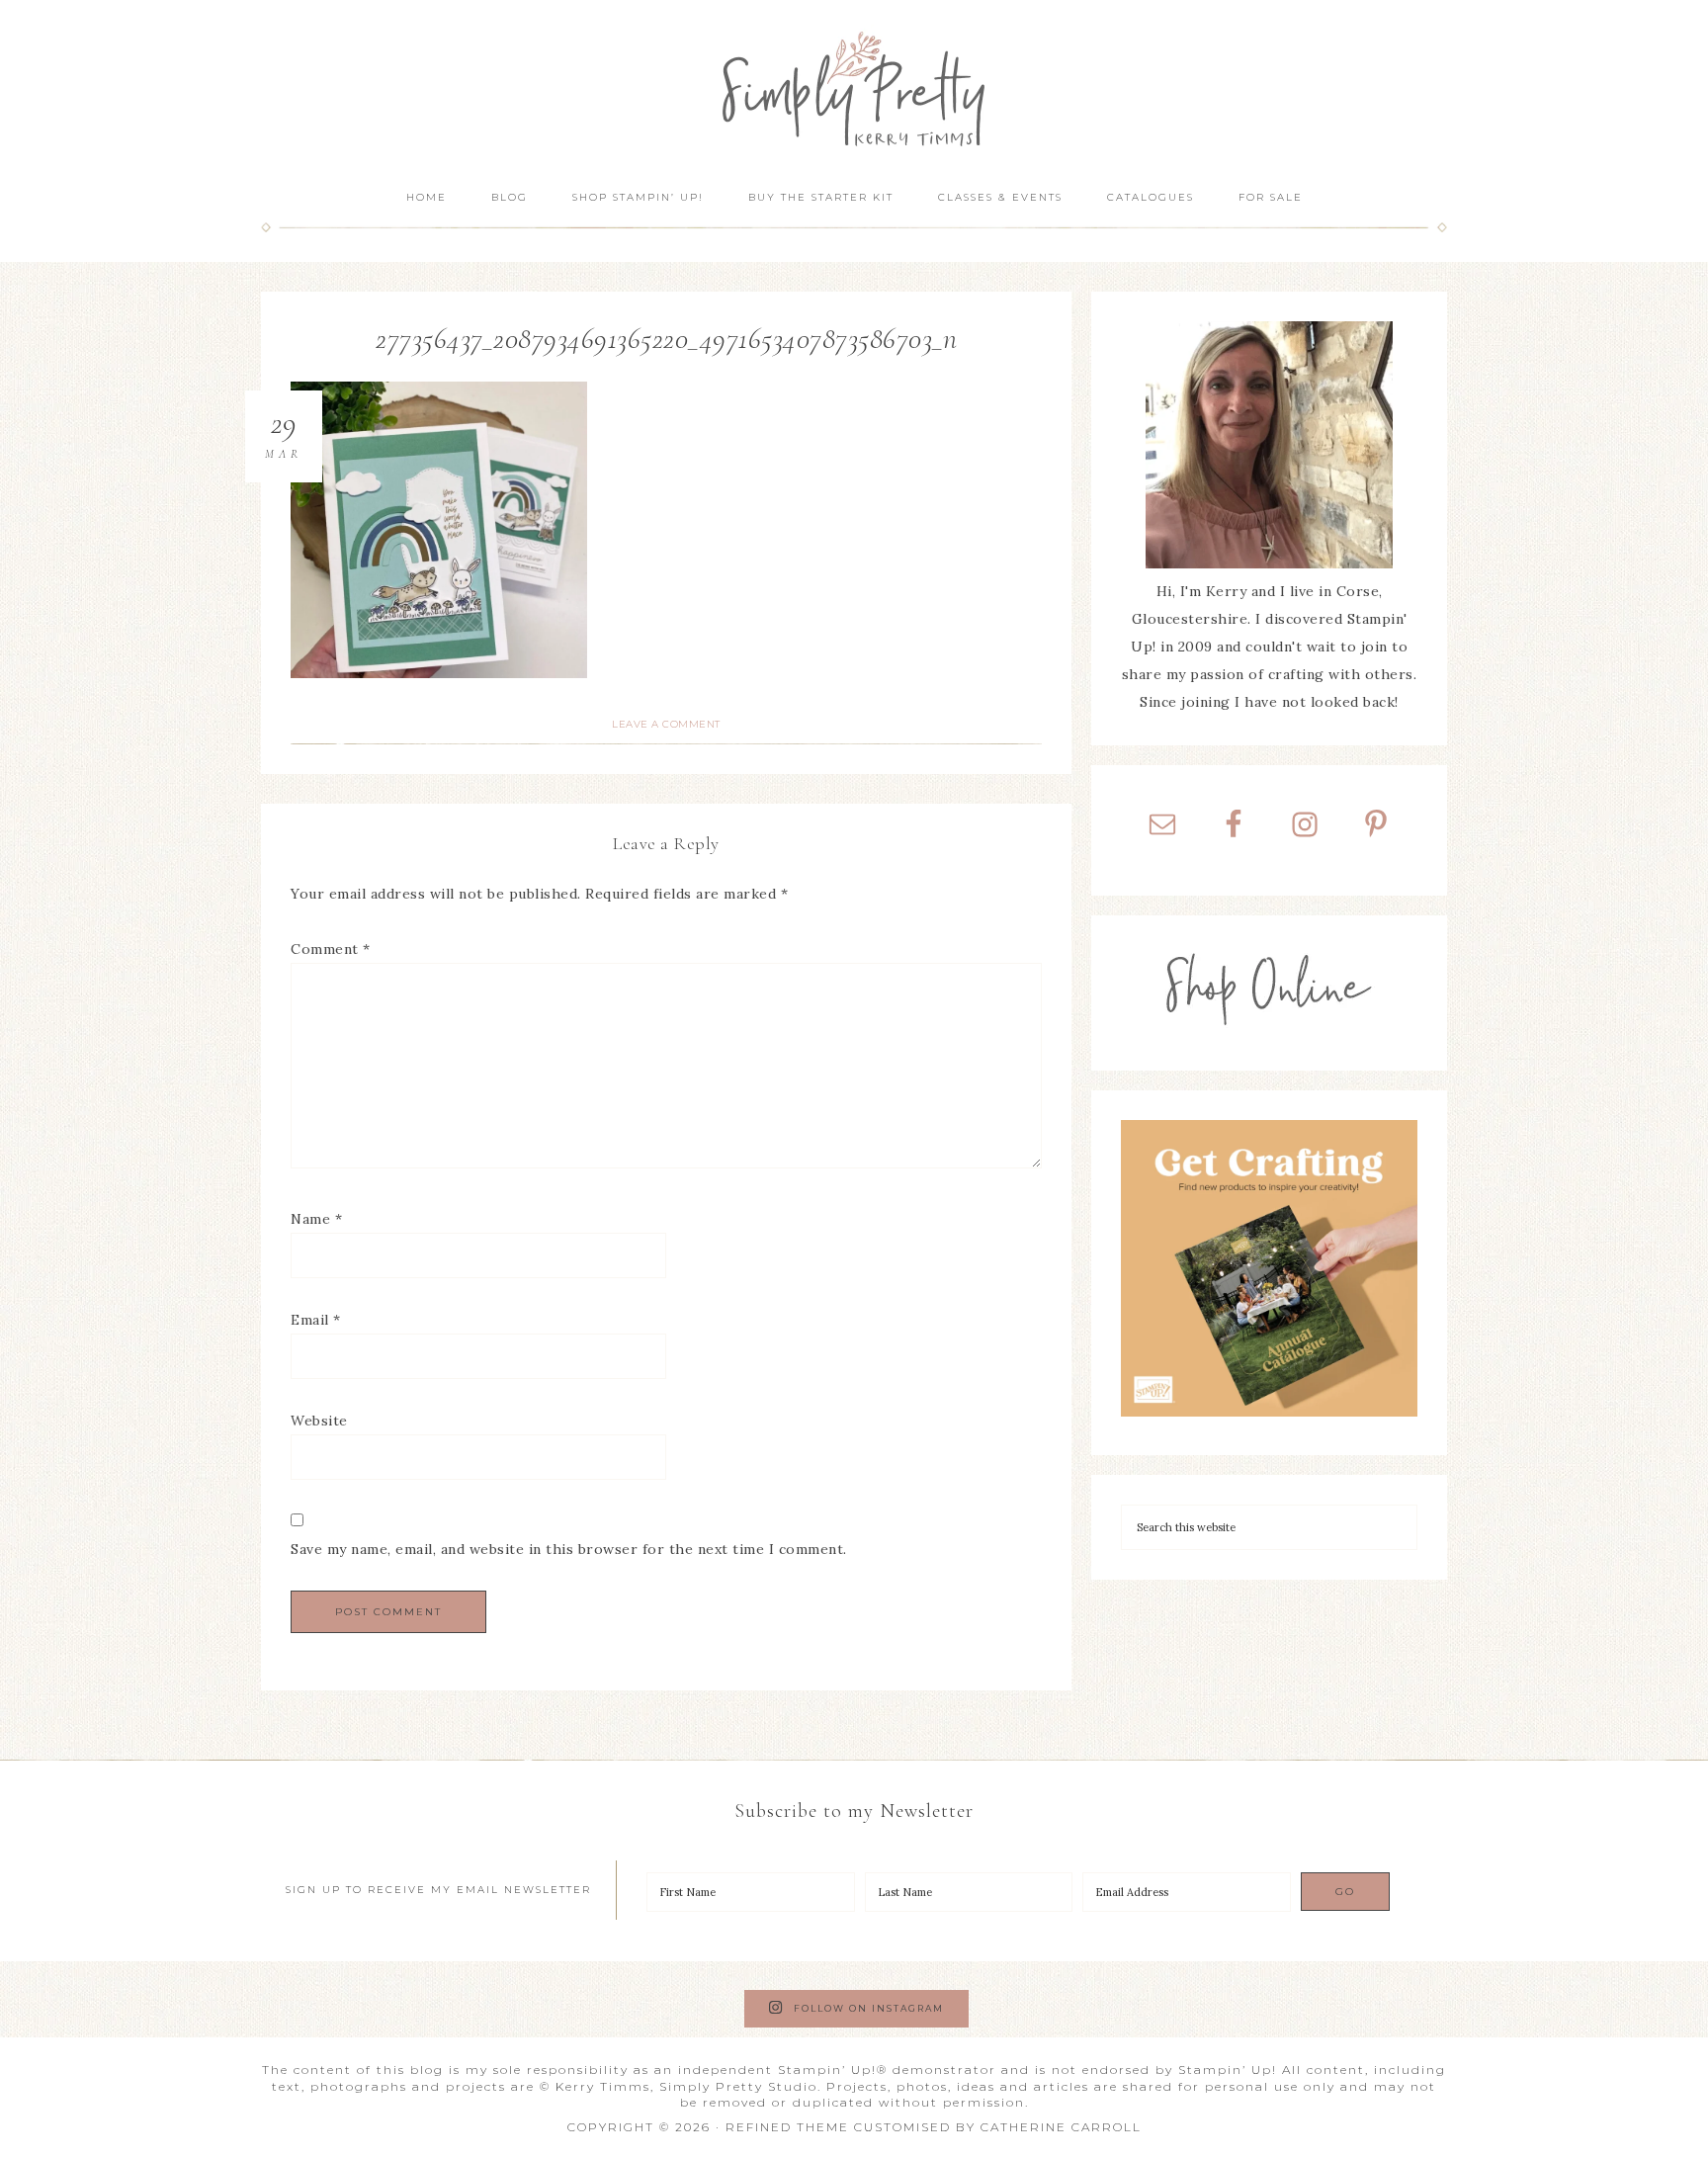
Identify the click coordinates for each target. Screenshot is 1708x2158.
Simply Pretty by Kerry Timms (854, 86)
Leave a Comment (666, 724)
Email (316, 1320)
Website (319, 1421)
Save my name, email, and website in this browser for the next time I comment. (569, 1549)
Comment (331, 949)
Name (316, 1219)
